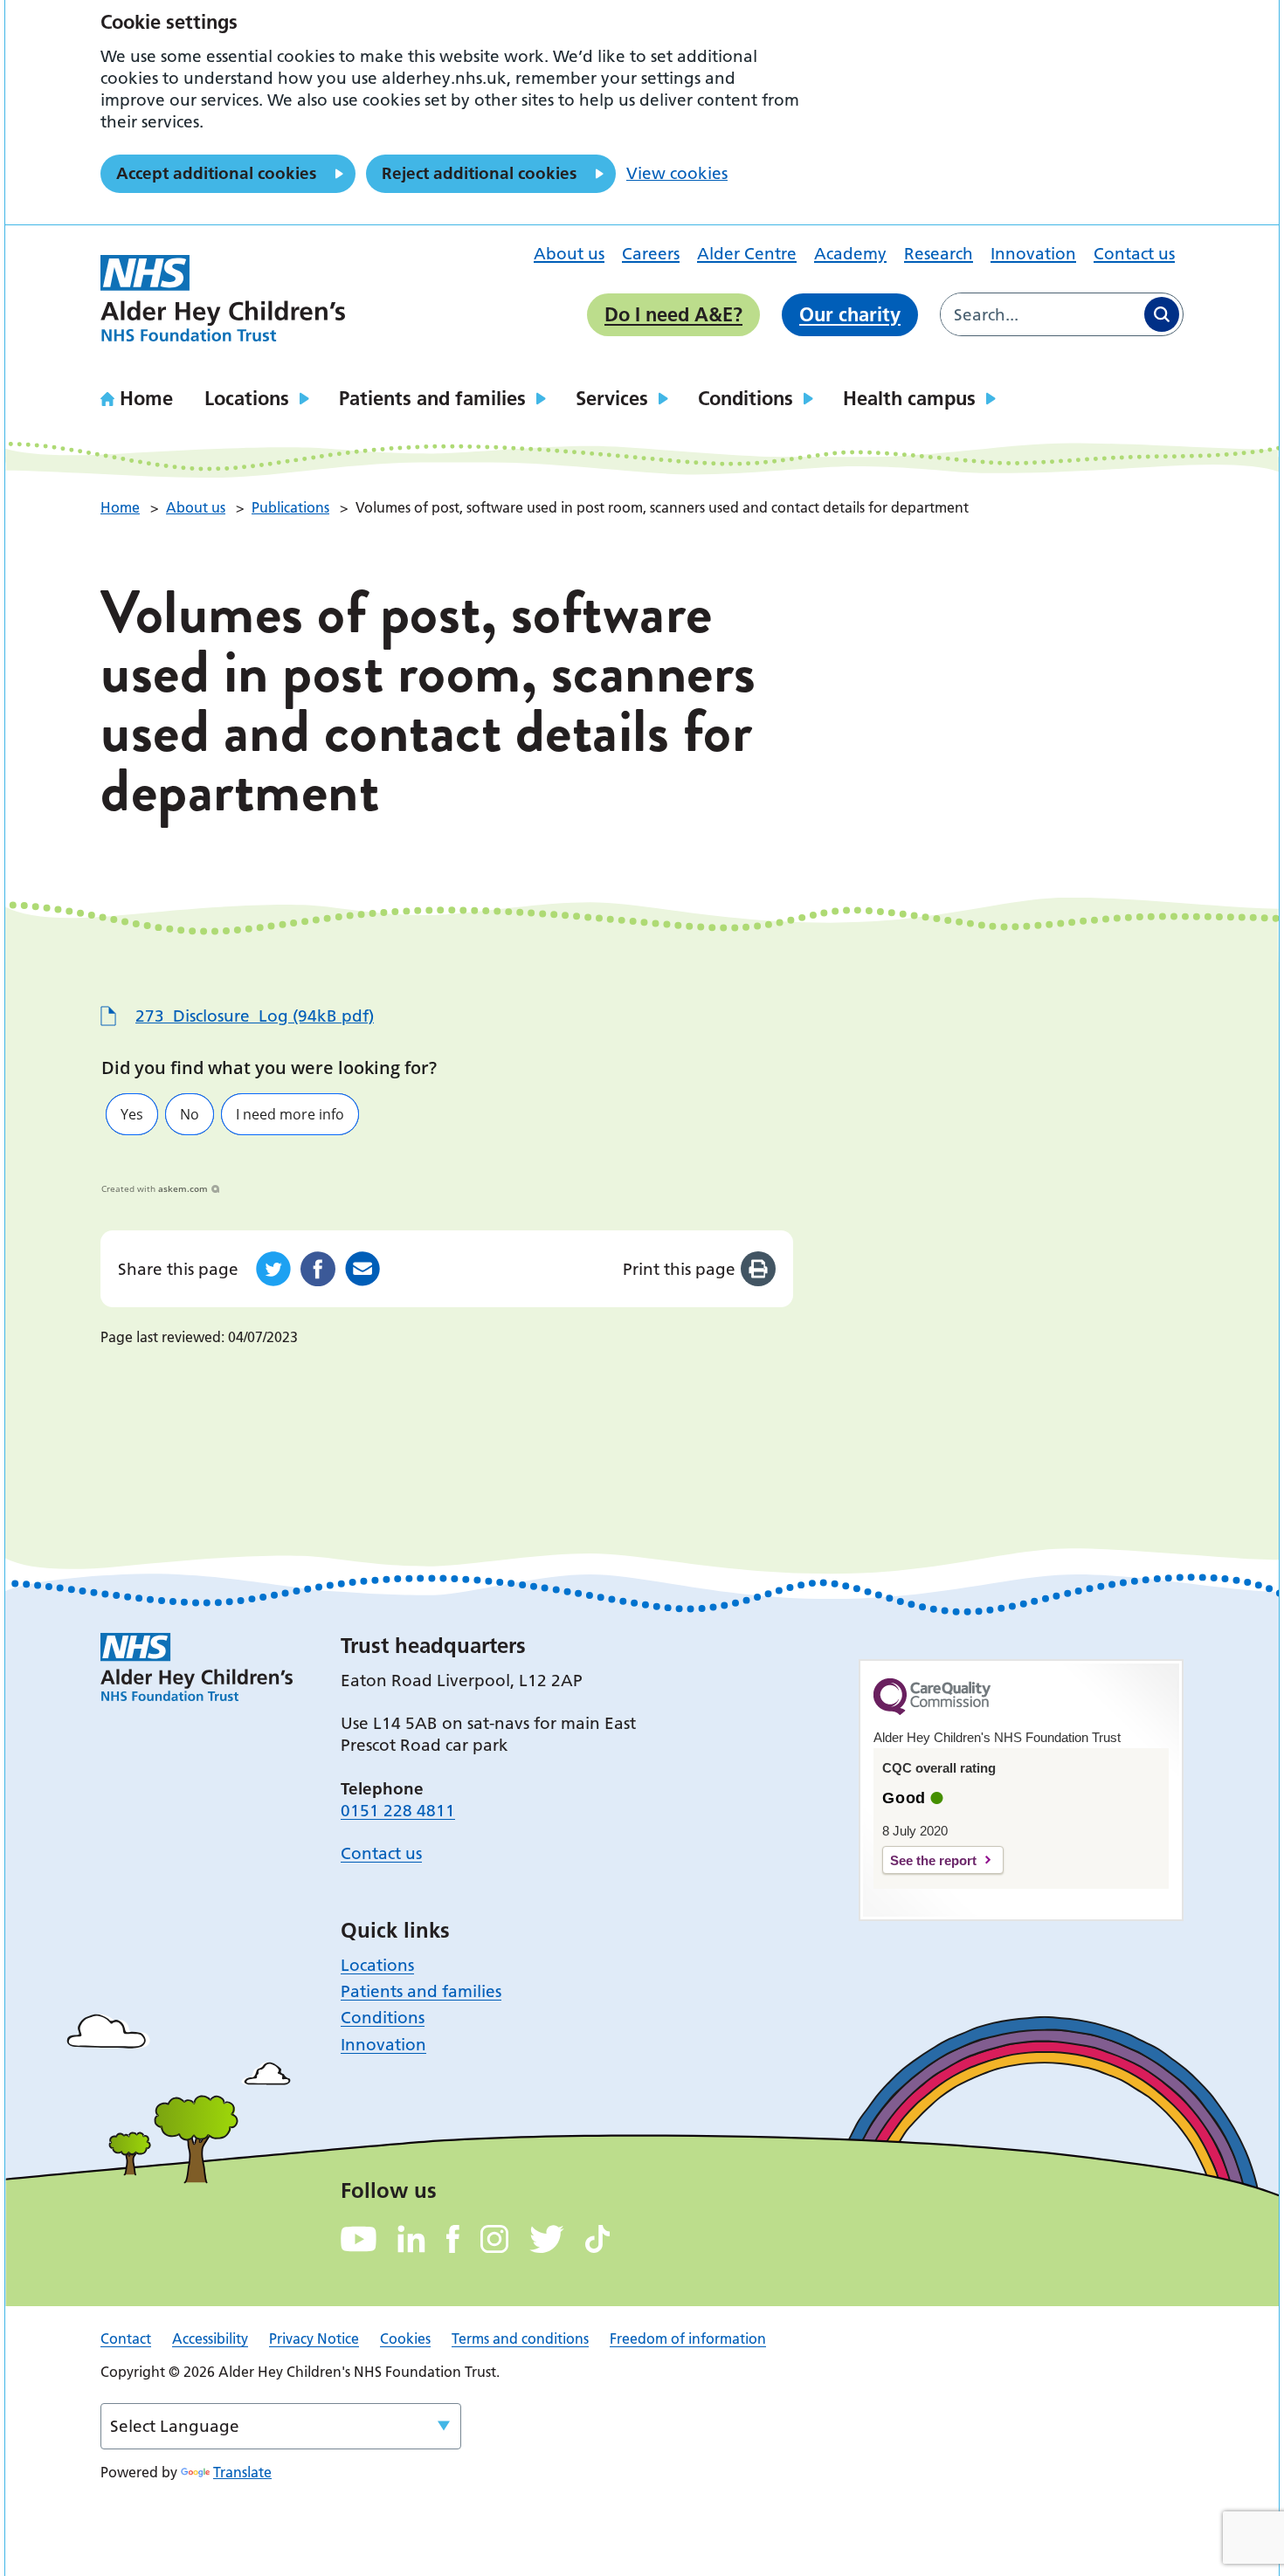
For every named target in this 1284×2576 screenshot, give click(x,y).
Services (612, 398)
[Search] (1162, 314)
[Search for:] (1041, 314)
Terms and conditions (520, 2338)
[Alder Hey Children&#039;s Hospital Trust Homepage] (223, 299)
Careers (651, 254)
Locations (247, 398)
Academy (850, 254)
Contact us (1134, 254)
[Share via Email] (362, 1269)
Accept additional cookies (216, 173)
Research (939, 254)
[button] (132, 1114)
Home (146, 398)
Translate (242, 2472)
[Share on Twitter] (273, 1269)
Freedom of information (688, 2338)
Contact (126, 2338)
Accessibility (210, 2338)
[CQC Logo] (932, 1711)
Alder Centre (747, 254)
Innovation (1033, 254)
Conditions (746, 398)
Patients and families (432, 398)
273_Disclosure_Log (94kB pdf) (255, 1016)
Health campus (909, 398)
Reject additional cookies (479, 173)
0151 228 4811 (398, 1811)
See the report (933, 1860)
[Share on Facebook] (318, 1269)
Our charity (850, 314)
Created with (155, 1188)
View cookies (677, 173)
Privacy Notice (314, 2338)
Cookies (405, 2338)
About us (569, 254)
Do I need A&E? (673, 314)
